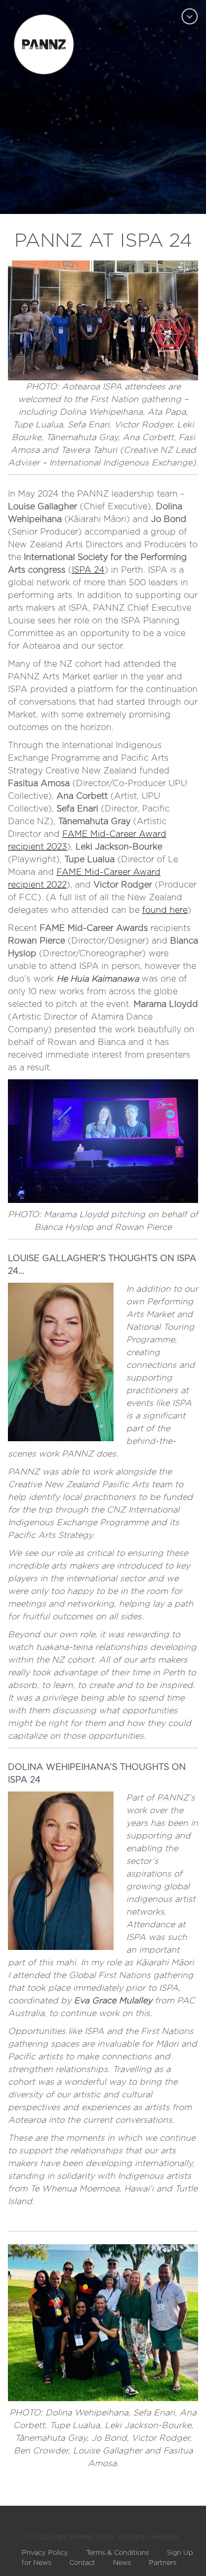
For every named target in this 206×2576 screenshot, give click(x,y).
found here (165, 910)
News (122, 2563)
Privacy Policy (45, 2553)
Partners (163, 2563)
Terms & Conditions (118, 2553)
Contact (82, 2563)
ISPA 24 (88, 570)
